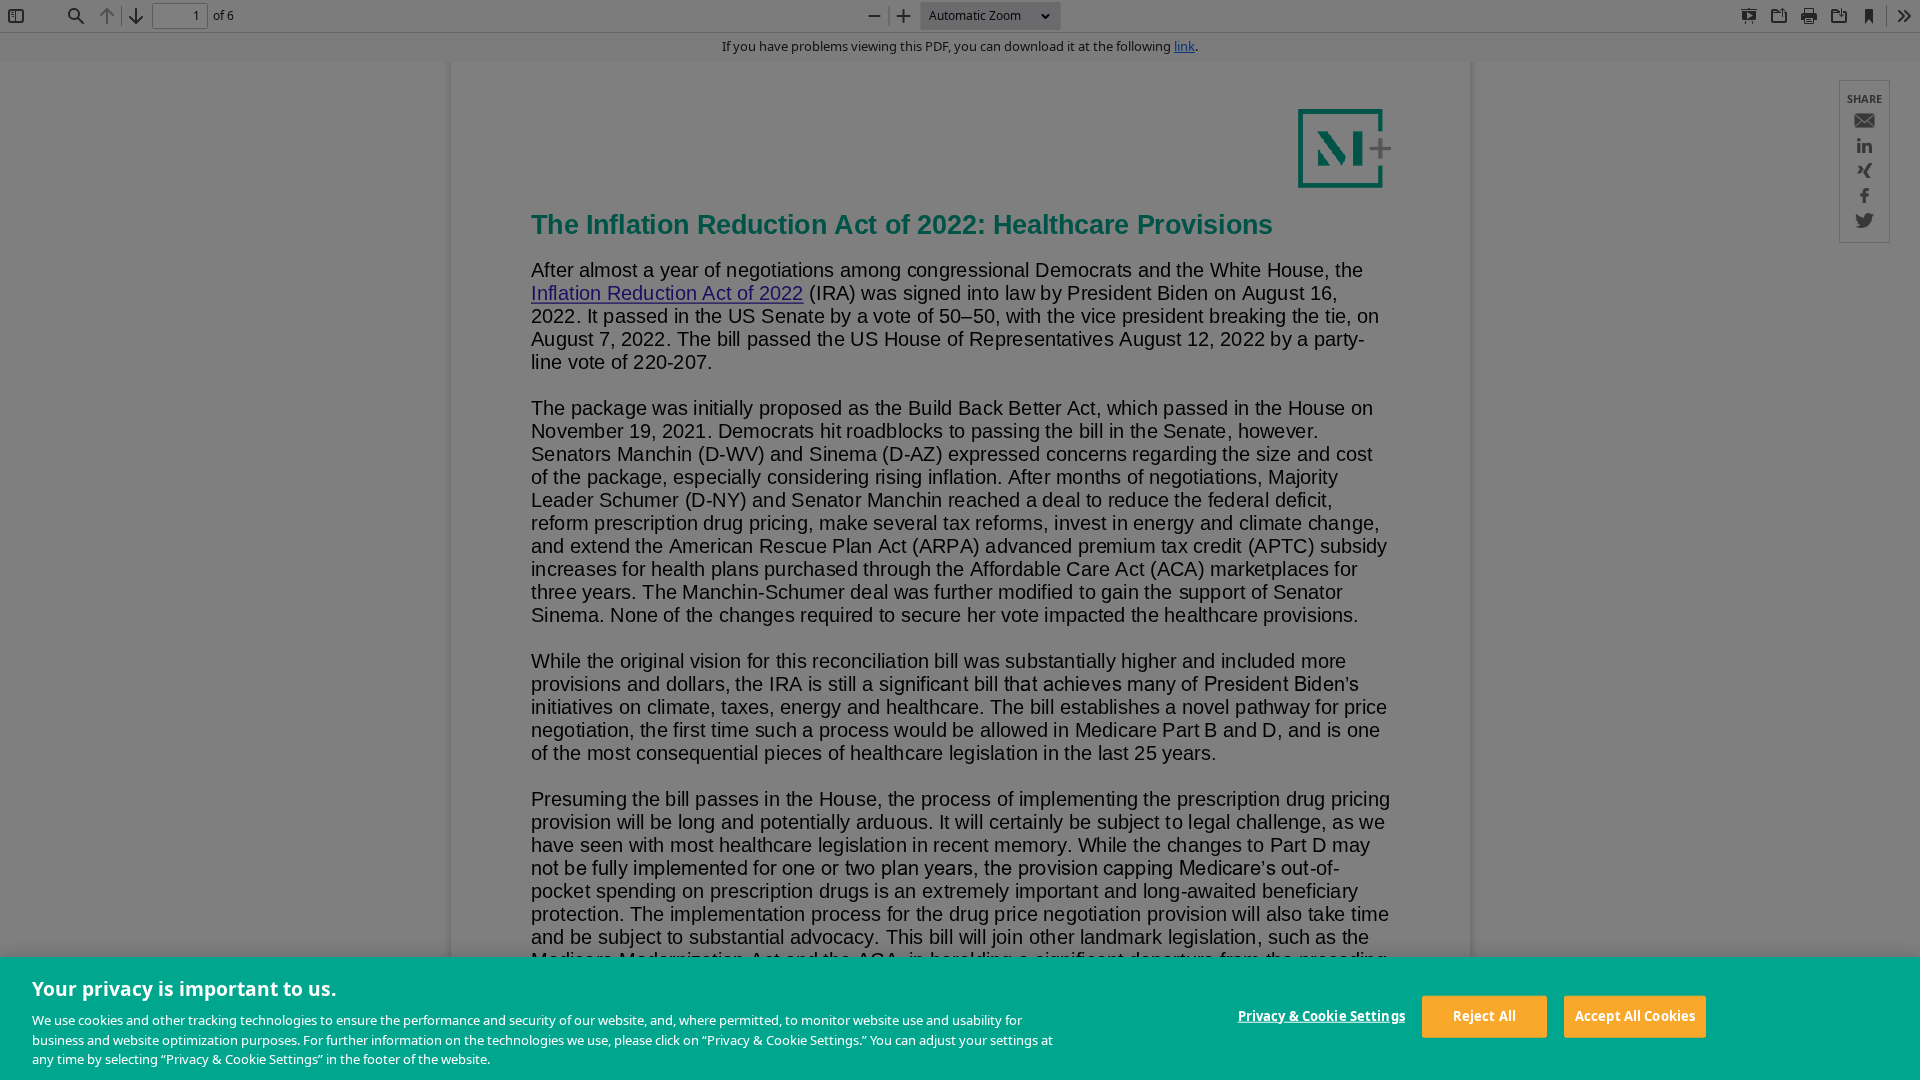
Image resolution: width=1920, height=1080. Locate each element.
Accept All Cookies (1635, 1016)
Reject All (1484, 1016)
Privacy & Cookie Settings (1321, 1016)
